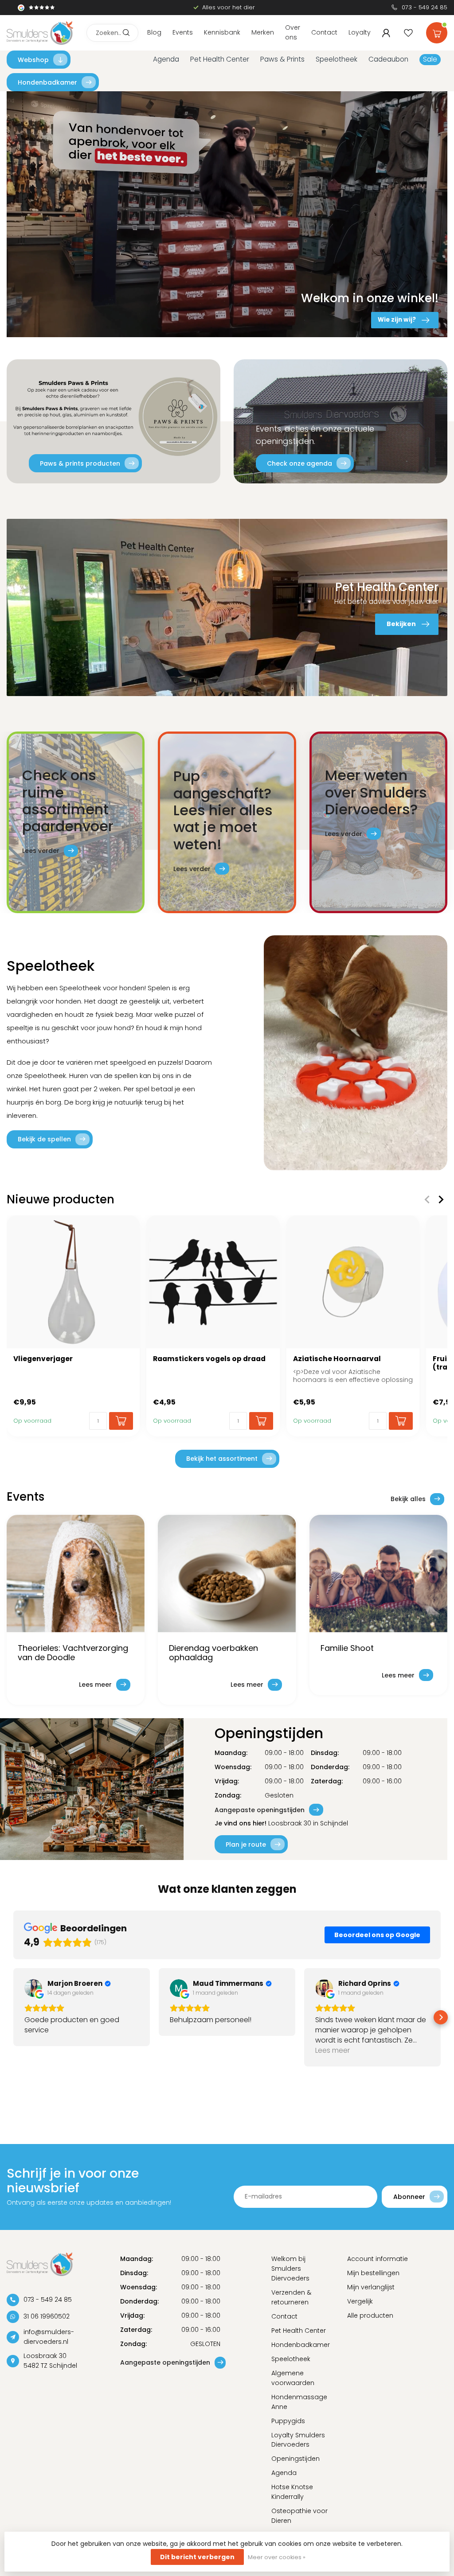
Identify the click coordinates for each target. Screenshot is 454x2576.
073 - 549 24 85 (425, 7)
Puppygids (288, 2421)
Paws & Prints (282, 59)
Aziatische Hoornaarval (337, 1359)
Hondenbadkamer (47, 82)
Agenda (166, 59)
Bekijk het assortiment (222, 1459)
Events (183, 32)
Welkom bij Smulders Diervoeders (290, 2269)
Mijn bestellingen (373, 2273)
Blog (154, 32)
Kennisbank (222, 32)
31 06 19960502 (47, 2316)
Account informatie (378, 2259)
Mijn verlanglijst (371, 2287)
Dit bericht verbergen (197, 2557)
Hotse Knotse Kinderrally (292, 2492)
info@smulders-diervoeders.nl (49, 2337)
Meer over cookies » (277, 2557)
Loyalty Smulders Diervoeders (298, 2440)
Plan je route (246, 1844)
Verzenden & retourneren (291, 2297)
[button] (13, 2017)
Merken (263, 32)
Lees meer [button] (333, 2050)
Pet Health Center (220, 59)
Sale (430, 59)
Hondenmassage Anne (299, 2402)
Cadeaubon (388, 59)
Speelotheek (337, 59)
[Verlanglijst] (408, 33)
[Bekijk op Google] (33, 1988)
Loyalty (360, 32)
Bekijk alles (408, 1499)
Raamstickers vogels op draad (209, 1359)
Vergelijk (360, 2301)
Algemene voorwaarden (293, 2378)
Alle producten (370, 2315)
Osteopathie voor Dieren (299, 2516)
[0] (437, 31)
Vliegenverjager (43, 1359)
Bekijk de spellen (44, 1139)
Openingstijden (295, 2459)
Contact (324, 32)
